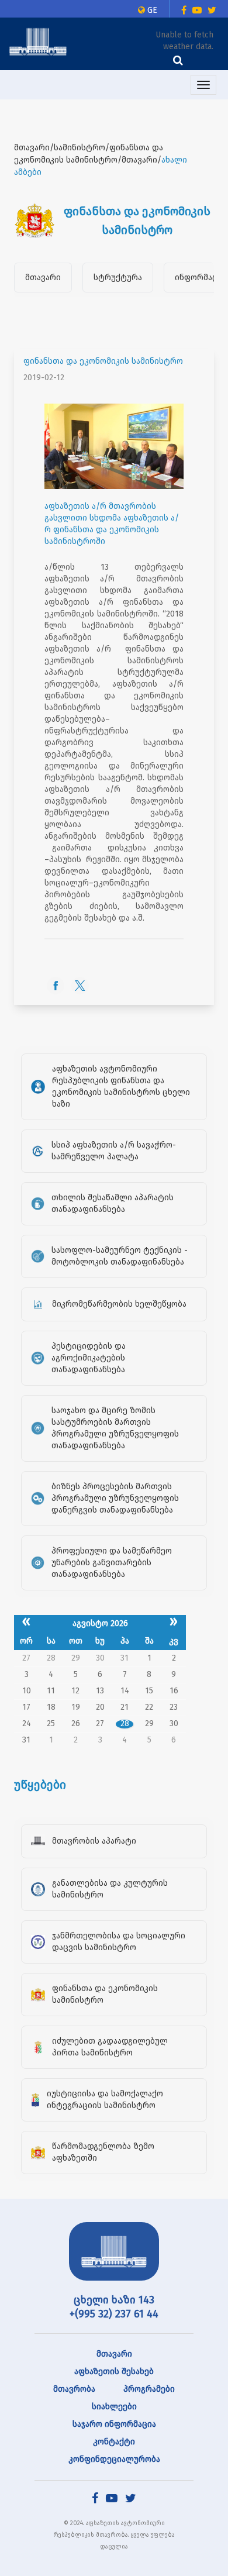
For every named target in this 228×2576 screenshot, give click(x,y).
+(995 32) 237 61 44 (114, 2314)
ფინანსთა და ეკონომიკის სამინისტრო (103, 361)
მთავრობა (74, 2389)
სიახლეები (114, 2407)
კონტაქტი (114, 2442)
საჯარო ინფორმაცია (114, 2424)
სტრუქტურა (118, 278)
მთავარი (43, 278)
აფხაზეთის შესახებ (114, 2372)
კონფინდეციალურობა (114, 2459)
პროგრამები (149, 2389)
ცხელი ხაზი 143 (114, 2300)
